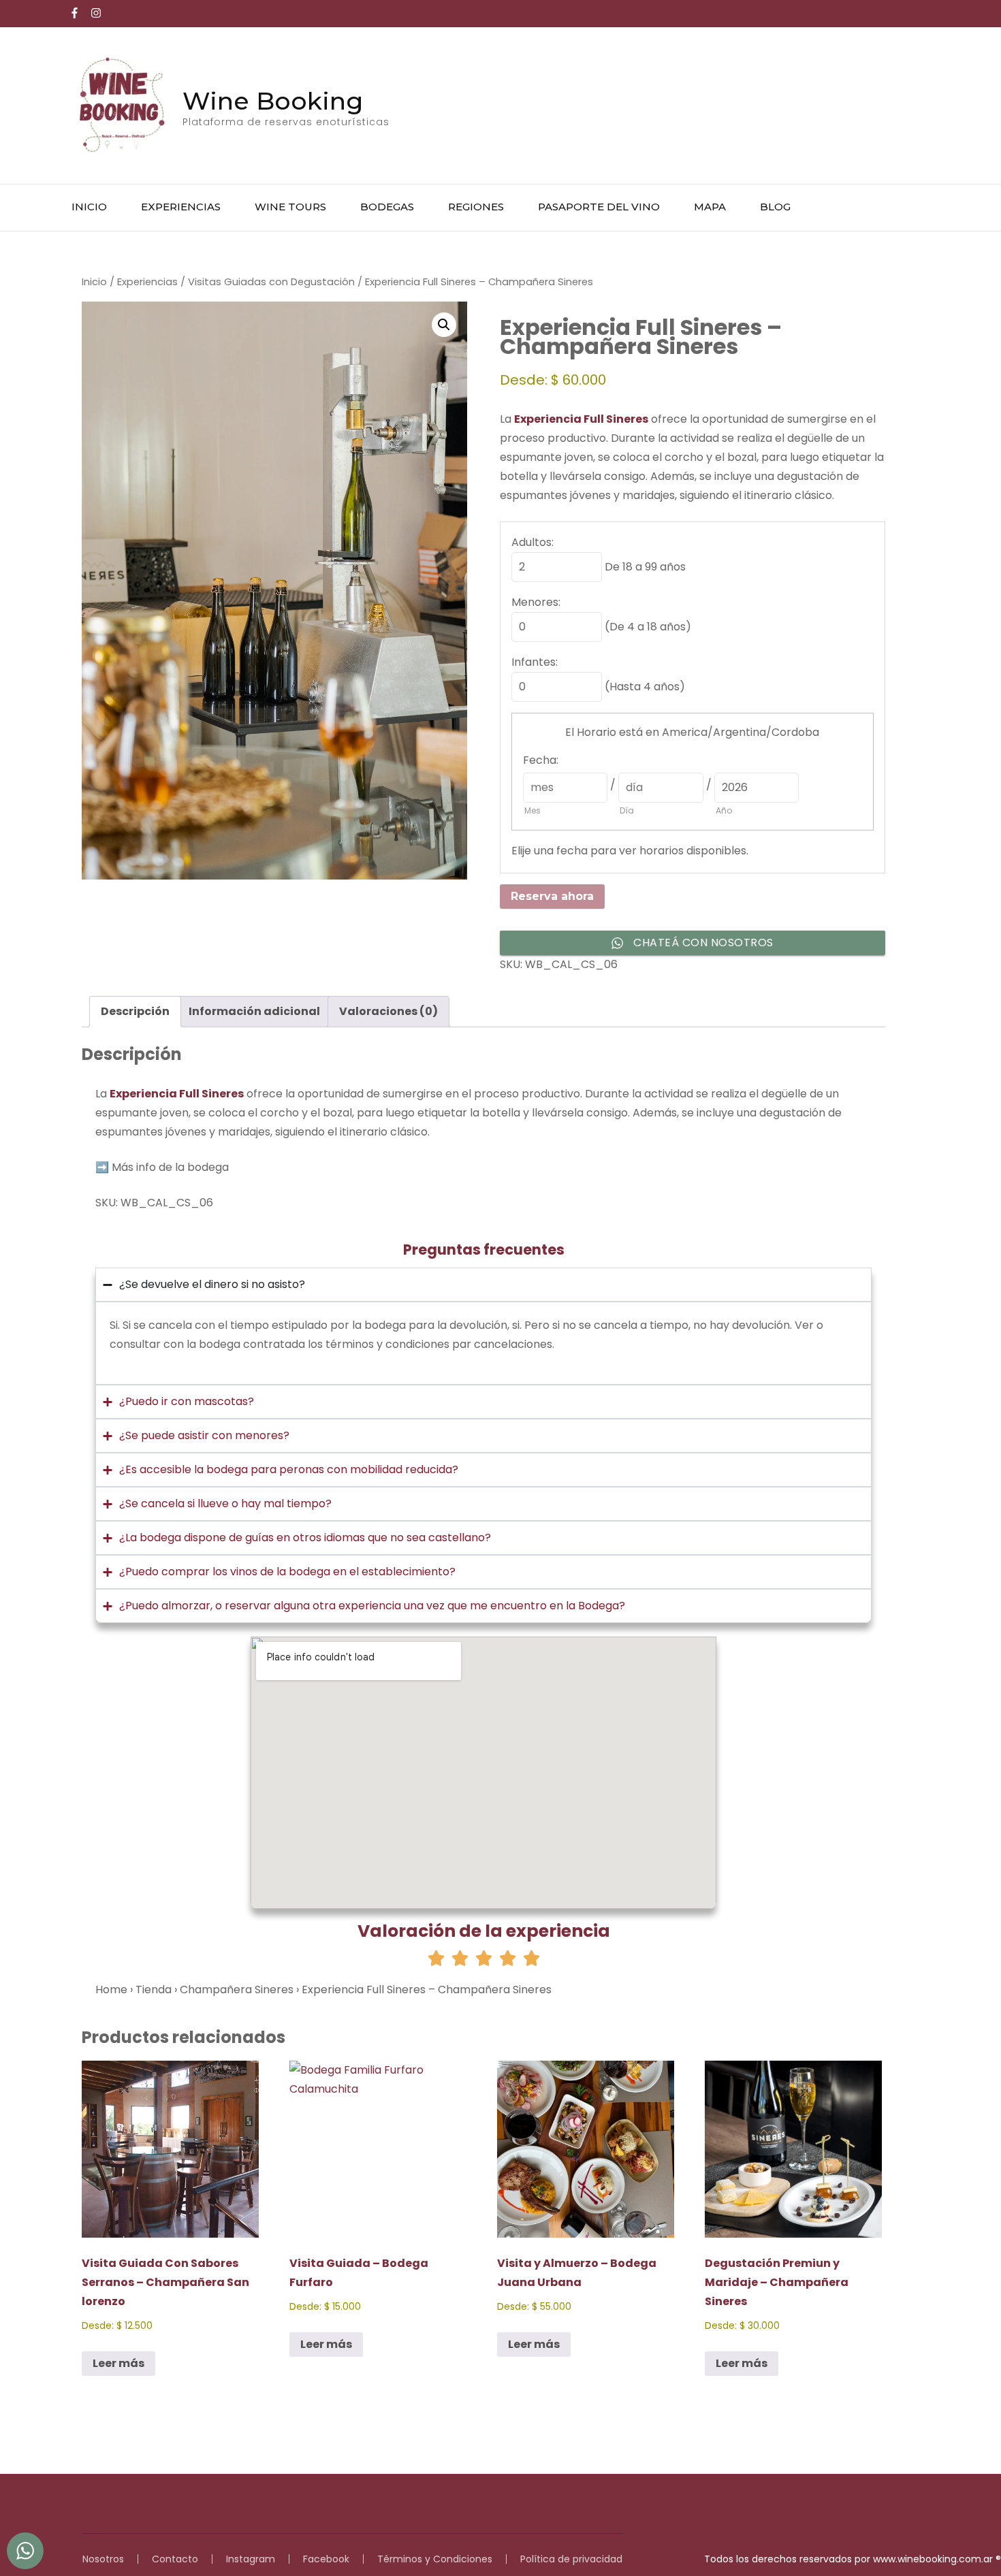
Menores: (536, 602)
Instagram (251, 2559)
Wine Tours (290, 207)
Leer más (118, 2363)
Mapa (710, 207)
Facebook (326, 2559)
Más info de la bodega (170, 1167)
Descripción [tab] (135, 1011)
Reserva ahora (552, 896)
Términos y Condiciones (435, 2559)
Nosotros (103, 2559)
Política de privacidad (571, 2559)
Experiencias (181, 207)
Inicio (89, 207)
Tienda (154, 1990)
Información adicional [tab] (254, 1011)
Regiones (476, 207)
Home (111, 1990)
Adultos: (533, 542)
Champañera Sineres (237, 1990)
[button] (444, 325)
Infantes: (535, 662)
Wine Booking (273, 101)
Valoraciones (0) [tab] (388, 1011)
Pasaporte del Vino (599, 207)
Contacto (175, 2559)
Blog (775, 207)
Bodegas (387, 207)
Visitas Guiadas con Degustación (271, 282)
